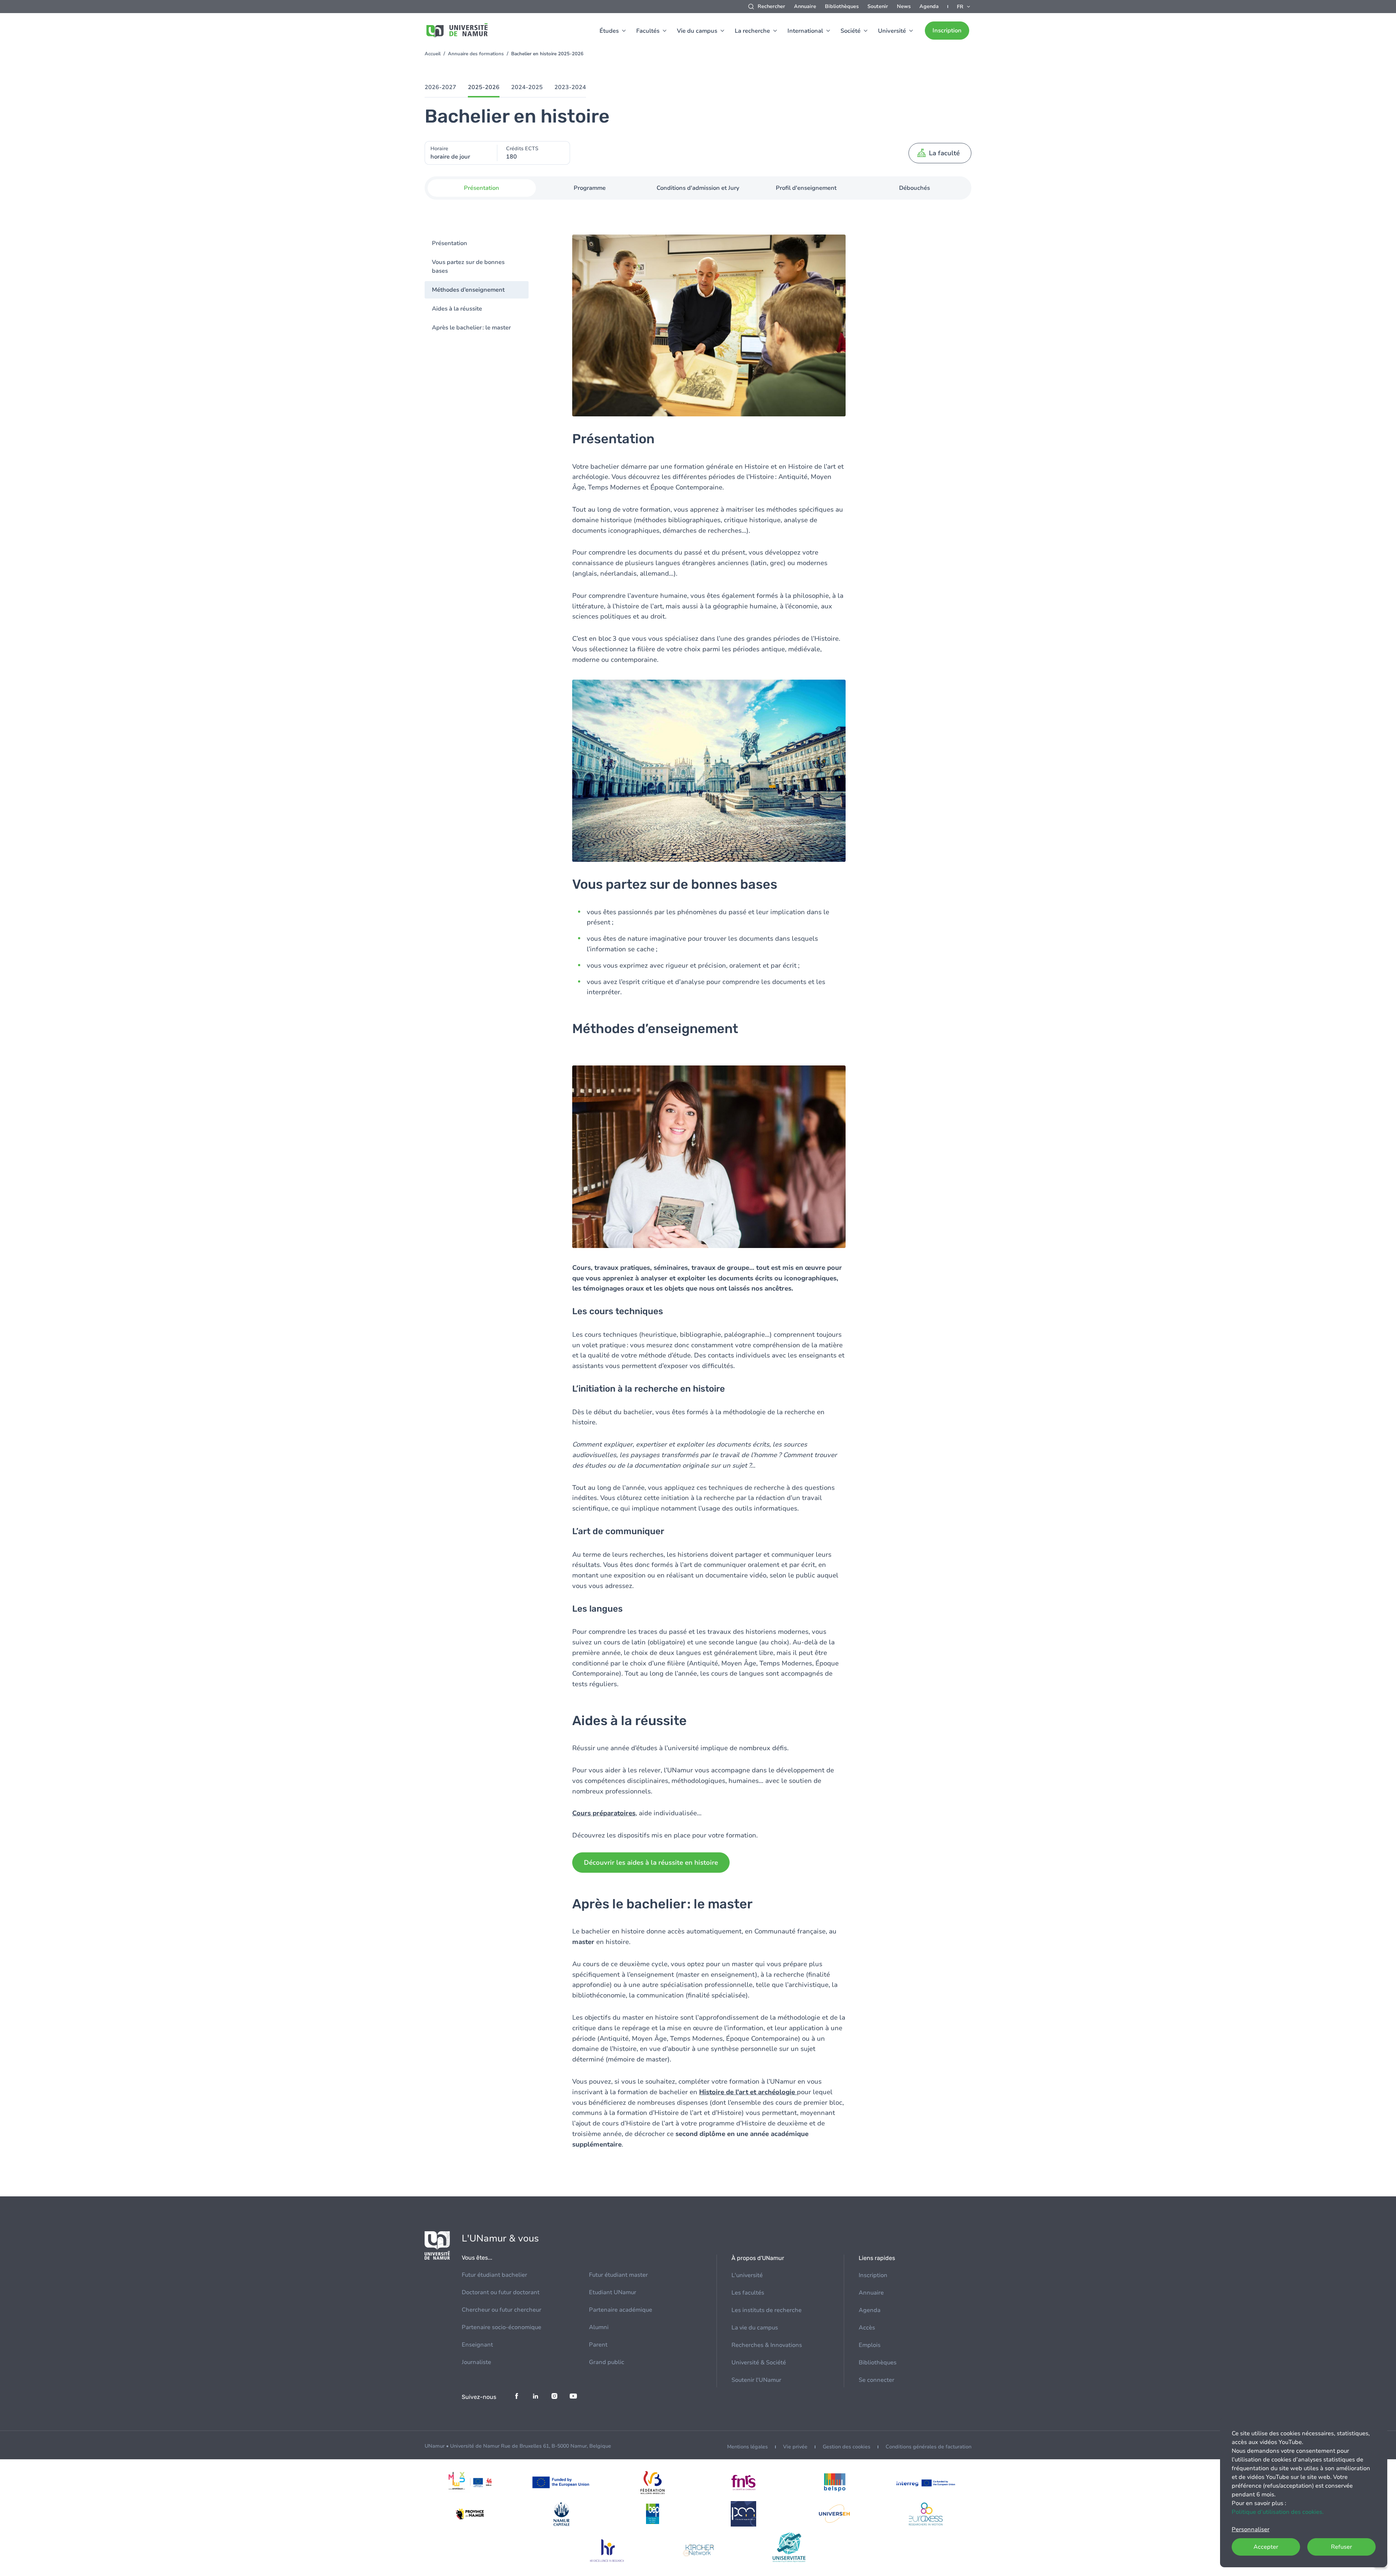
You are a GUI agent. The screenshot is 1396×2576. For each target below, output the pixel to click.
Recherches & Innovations (767, 2345)
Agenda (929, 6)
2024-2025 (527, 87)
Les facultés (748, 2293)
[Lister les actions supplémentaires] (964, 7)
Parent (598, 2345)
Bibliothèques (842, 6)
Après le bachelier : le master (471, 328)
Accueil (433, 54)
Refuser (1341, 2547)
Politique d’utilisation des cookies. (1278, 2512)
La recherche (752, 31)
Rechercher (771, 6)
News (904, 6)
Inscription (947, 31)
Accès (867, 2328)
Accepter (1266, 2547)
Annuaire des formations (476, 54)
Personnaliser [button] (1251, 2529)
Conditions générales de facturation (928, 2447)
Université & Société (759, 2363)
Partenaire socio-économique (502, 2327)
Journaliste (476, 2362)
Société (851, 31)
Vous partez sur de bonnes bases (468, 267)
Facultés (648, 31)
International (805, 31)
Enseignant (477, 2345)
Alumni (599, 2327)
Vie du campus (697, 31)
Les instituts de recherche (767, 2310)
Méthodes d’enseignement (468, 290)
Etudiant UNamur (613, 2292)
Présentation (450, 243)
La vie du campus (755, 2328)
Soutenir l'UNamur (756, 2380)
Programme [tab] (590, 188)
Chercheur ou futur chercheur (502, 2310)
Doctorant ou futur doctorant (501, 2292)
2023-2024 (570, 87)
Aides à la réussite (457, 309)
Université (892, 31)
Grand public (607, 2362)
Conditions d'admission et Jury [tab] (698, 188)
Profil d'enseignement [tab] (806, 188)
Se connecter (876, 2380)
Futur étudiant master (618, 2275)
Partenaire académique (621, 2310)
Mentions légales (747, 2447)
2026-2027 (440, 87)
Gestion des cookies (847, 2447)
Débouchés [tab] (914, 188)
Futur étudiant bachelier (494, 2275)
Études (609, 31)
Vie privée (795, 2447)
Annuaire (805, 6)
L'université (747, 2275)
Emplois (870, 2345)
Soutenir (878, 6)
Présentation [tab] (482, 188)
